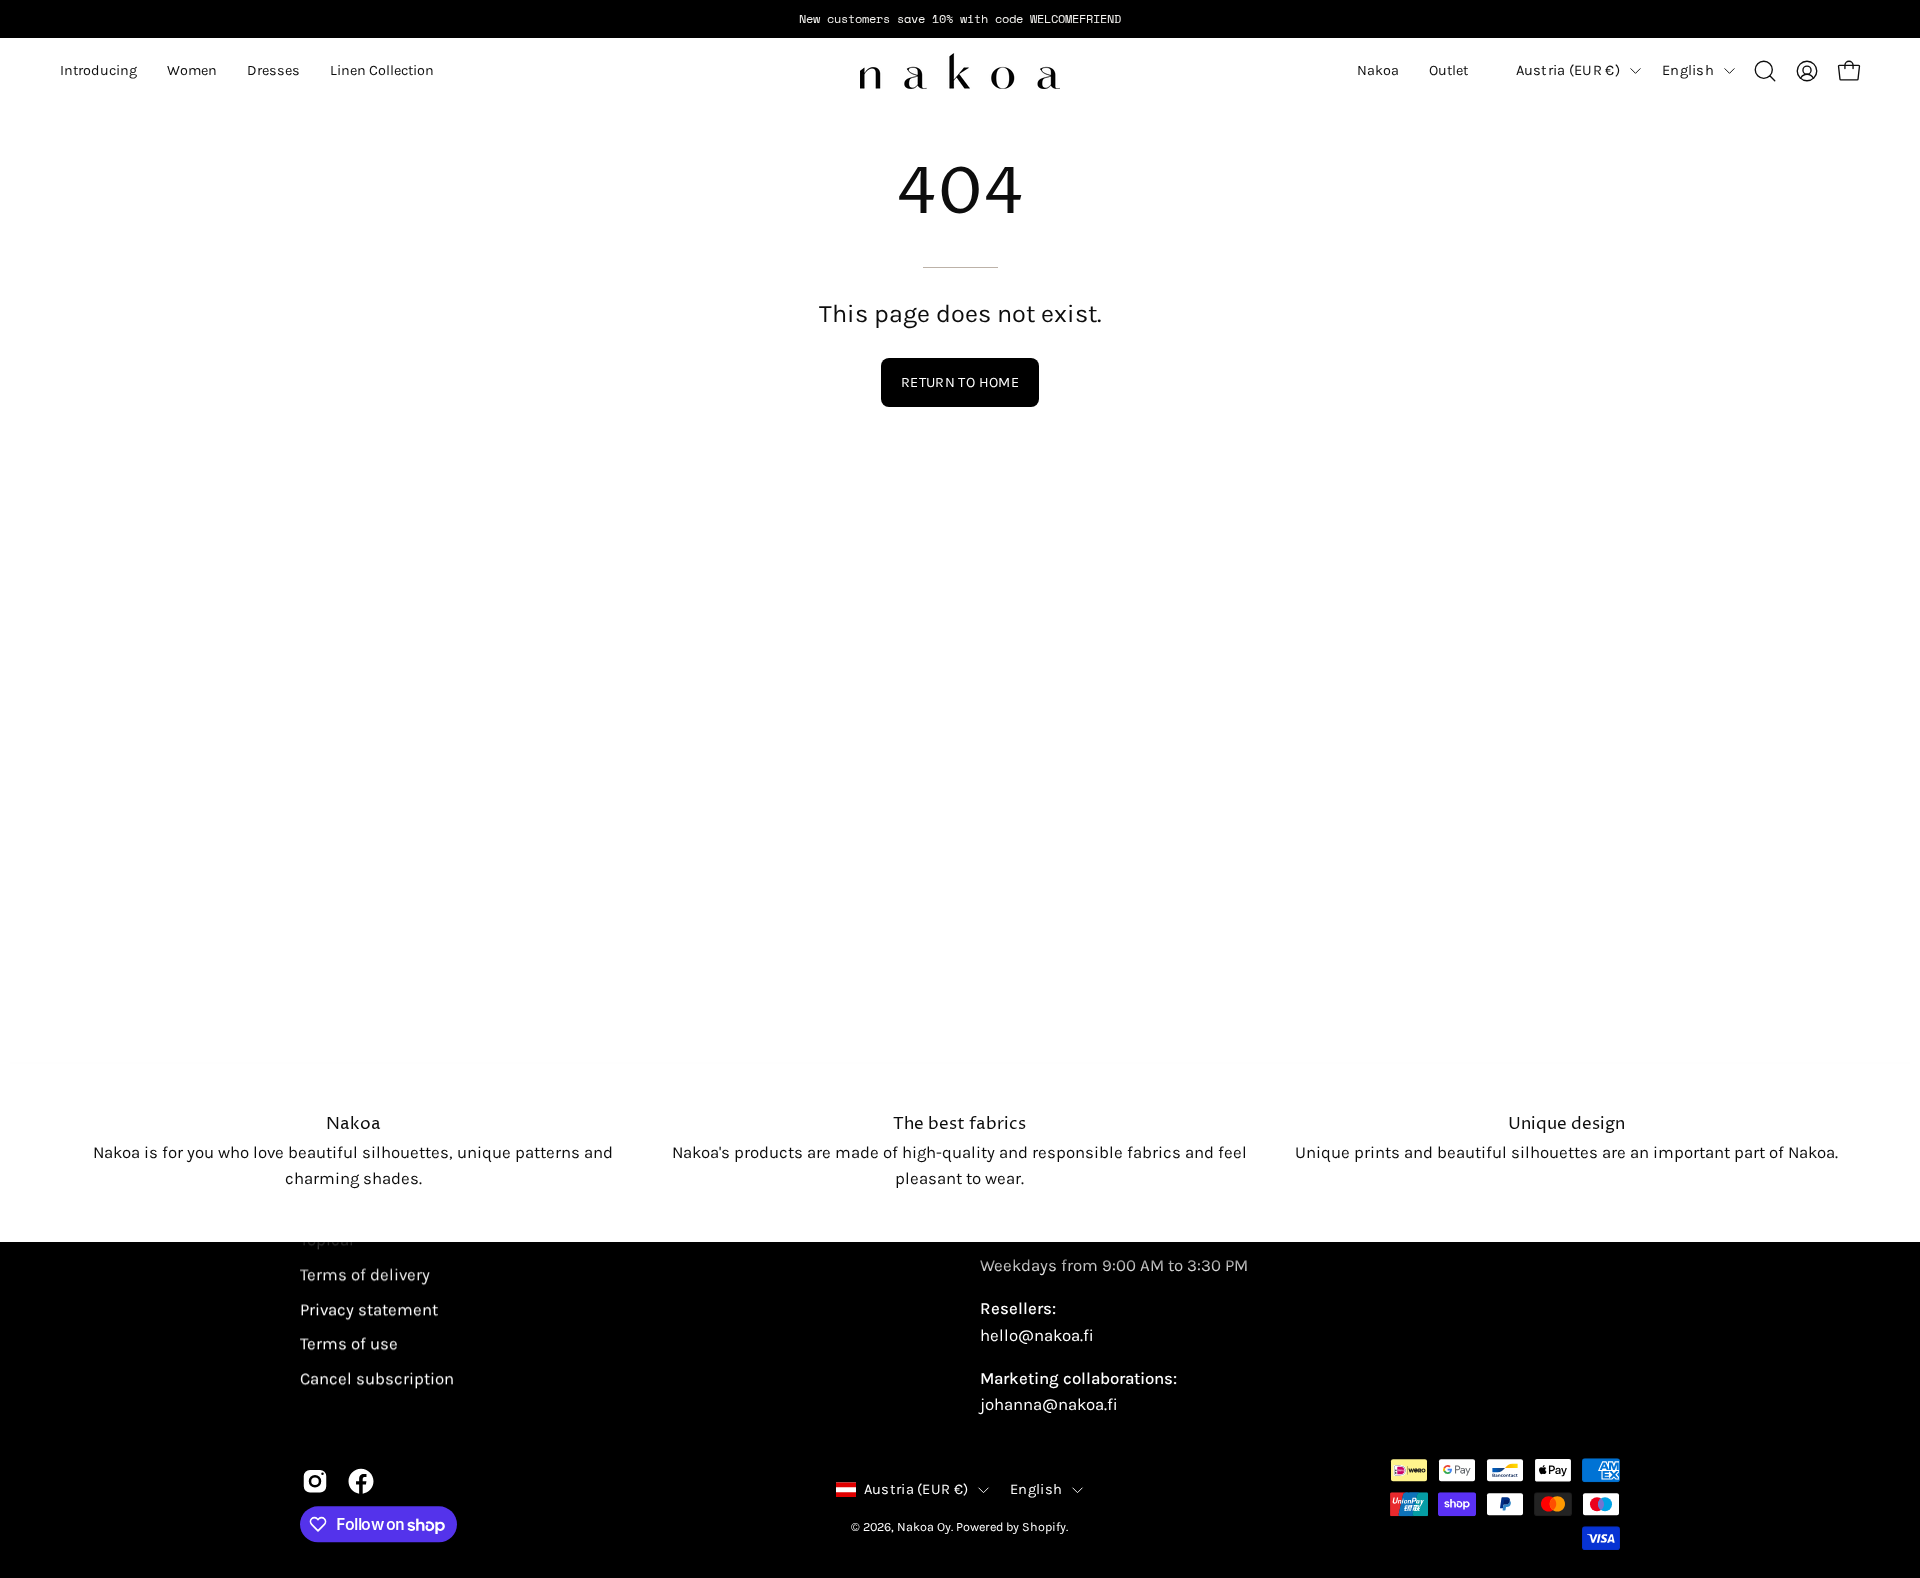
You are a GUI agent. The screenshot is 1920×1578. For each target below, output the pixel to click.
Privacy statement (369, 1309)
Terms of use (349, 1343)
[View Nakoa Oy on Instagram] (315, 1481)
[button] (98, 71)
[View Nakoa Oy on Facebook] (361, 1481)
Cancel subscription (377, 1378)
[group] (960, 19)
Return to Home (960, 382)
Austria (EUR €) (1568, 70)
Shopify (1044, 1526)
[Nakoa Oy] (960, 71)
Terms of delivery (365, 1274)
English (1688, 70)
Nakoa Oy (924, 1526)
